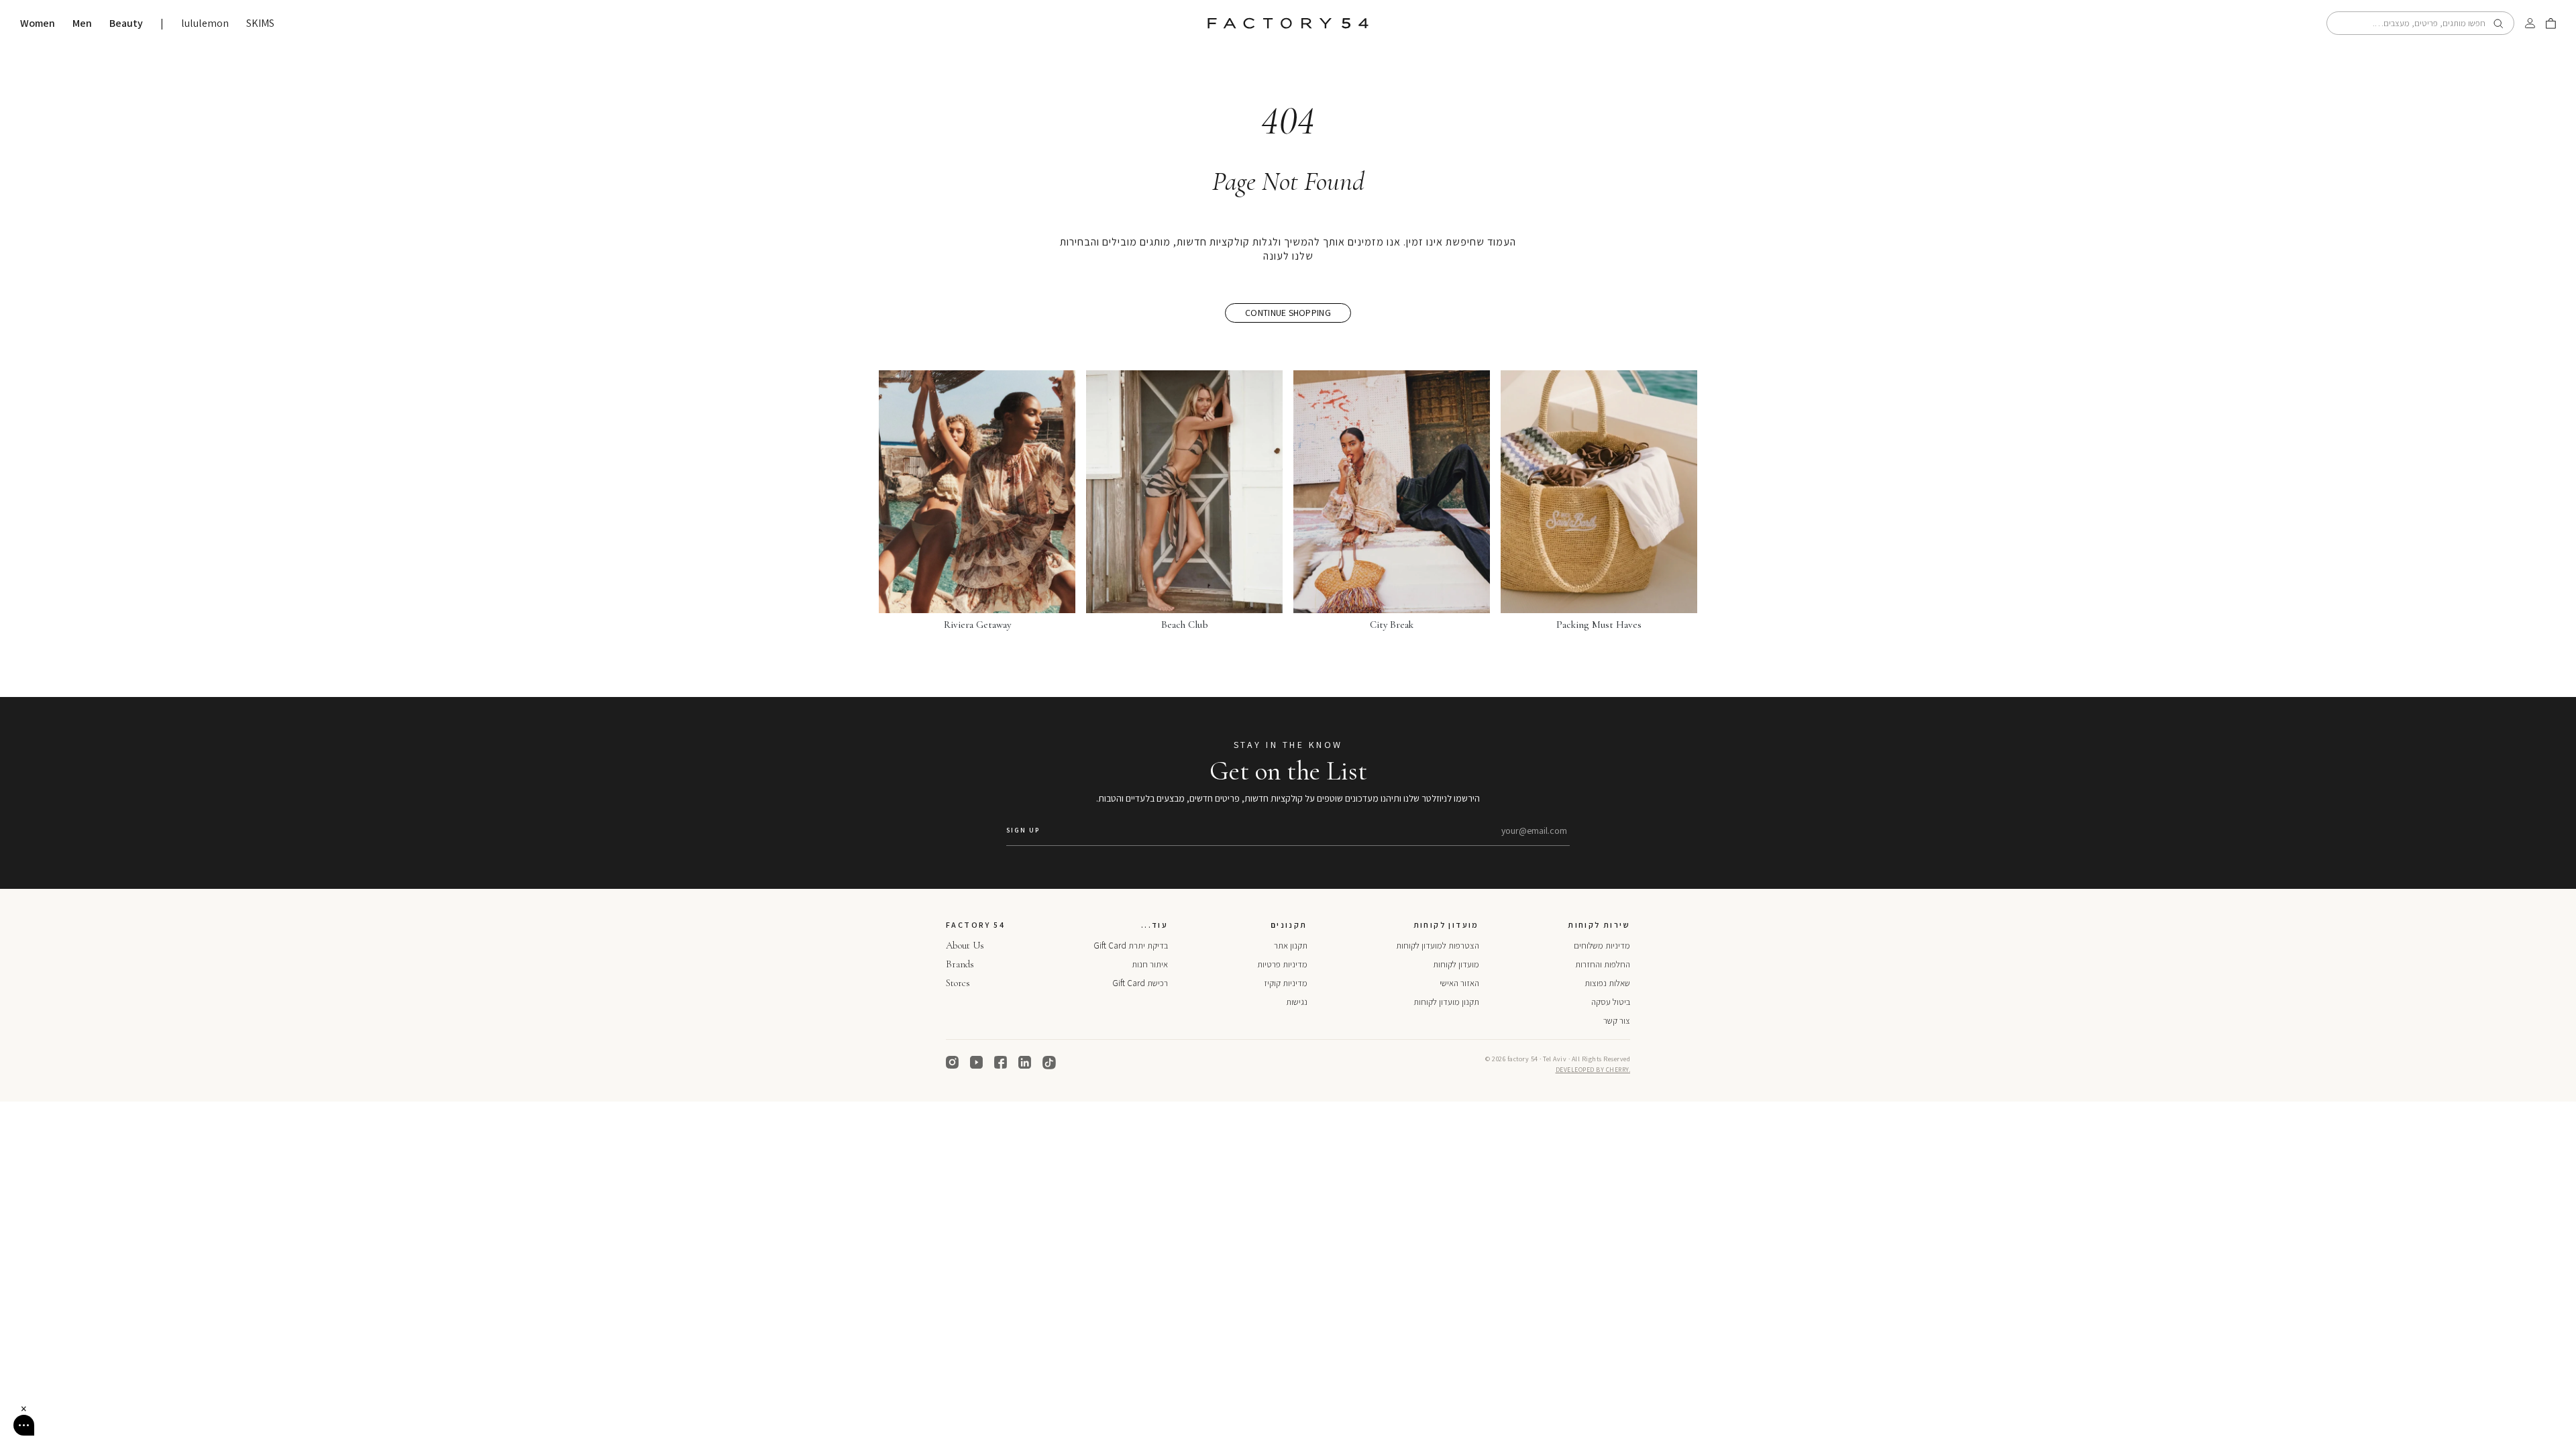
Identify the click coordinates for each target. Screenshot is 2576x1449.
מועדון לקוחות (1456, 964)
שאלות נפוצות (1607, 983)
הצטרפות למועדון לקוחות (1438, 946)
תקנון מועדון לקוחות (1446, 1002)
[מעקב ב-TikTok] (1049, 1063)
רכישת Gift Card (1140, 983)
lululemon (205, 23)
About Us (965, 945)
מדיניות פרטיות (1282, 964)
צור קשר (1617, 1021)
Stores (958, 983)
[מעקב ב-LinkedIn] (1025, 1063)
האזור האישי (1459, 983)
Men (82, 23)
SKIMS (260, 23)
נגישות (1297, 1002)
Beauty (126, 23)
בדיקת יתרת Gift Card (1131, 946)
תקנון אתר (1291, 946)
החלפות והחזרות (1603, 964)
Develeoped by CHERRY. (1593, 1070)
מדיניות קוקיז (1286, 983)
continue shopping (1288, 313)
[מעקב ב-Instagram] (953, 1063)
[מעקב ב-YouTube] (977, 1063)
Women (38, 23)
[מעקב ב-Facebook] (1001, 1063)
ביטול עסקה (1611, 1002)
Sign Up (1023, 830)
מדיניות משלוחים (1602, 946)
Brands (960, 964)
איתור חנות (1150, 964)
